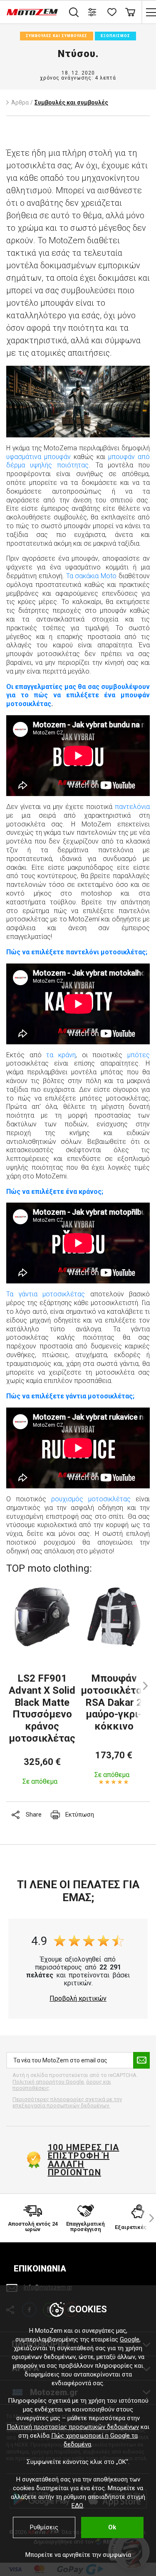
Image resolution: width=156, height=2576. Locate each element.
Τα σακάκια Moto (92, 576)
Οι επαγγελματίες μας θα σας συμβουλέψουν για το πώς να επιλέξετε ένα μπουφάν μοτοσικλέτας (78, 695)
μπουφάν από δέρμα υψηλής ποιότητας (78, 461)
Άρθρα (20, 102)
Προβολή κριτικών (78, 1999)
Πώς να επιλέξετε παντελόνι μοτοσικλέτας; (77, 952)
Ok (112, 2527)
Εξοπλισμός (115, 36)
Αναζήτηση (74, 12)
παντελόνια (132, 807)
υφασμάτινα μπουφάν (38, 457)
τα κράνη (61, 1055)
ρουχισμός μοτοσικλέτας (91, 1499)
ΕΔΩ (77, 2506)
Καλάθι (130, 12)
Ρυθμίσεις (44, 2527)
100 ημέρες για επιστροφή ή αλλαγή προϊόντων (84, 2160)
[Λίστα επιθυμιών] (111, 12)
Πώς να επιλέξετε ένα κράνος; (55, 1192)
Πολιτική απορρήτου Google (48, 2082)
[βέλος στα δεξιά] (148, 2218)
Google (130, 2339)
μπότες (139, 1055)
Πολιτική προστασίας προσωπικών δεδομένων (73, 2427)
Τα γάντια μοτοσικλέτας (46, 1294)
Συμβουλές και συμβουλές (57, 36)
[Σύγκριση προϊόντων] (93, 12)
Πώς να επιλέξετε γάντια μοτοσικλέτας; (70, 1396)
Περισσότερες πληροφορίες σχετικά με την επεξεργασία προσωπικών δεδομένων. (67, 2103)
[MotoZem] (32, 12)
